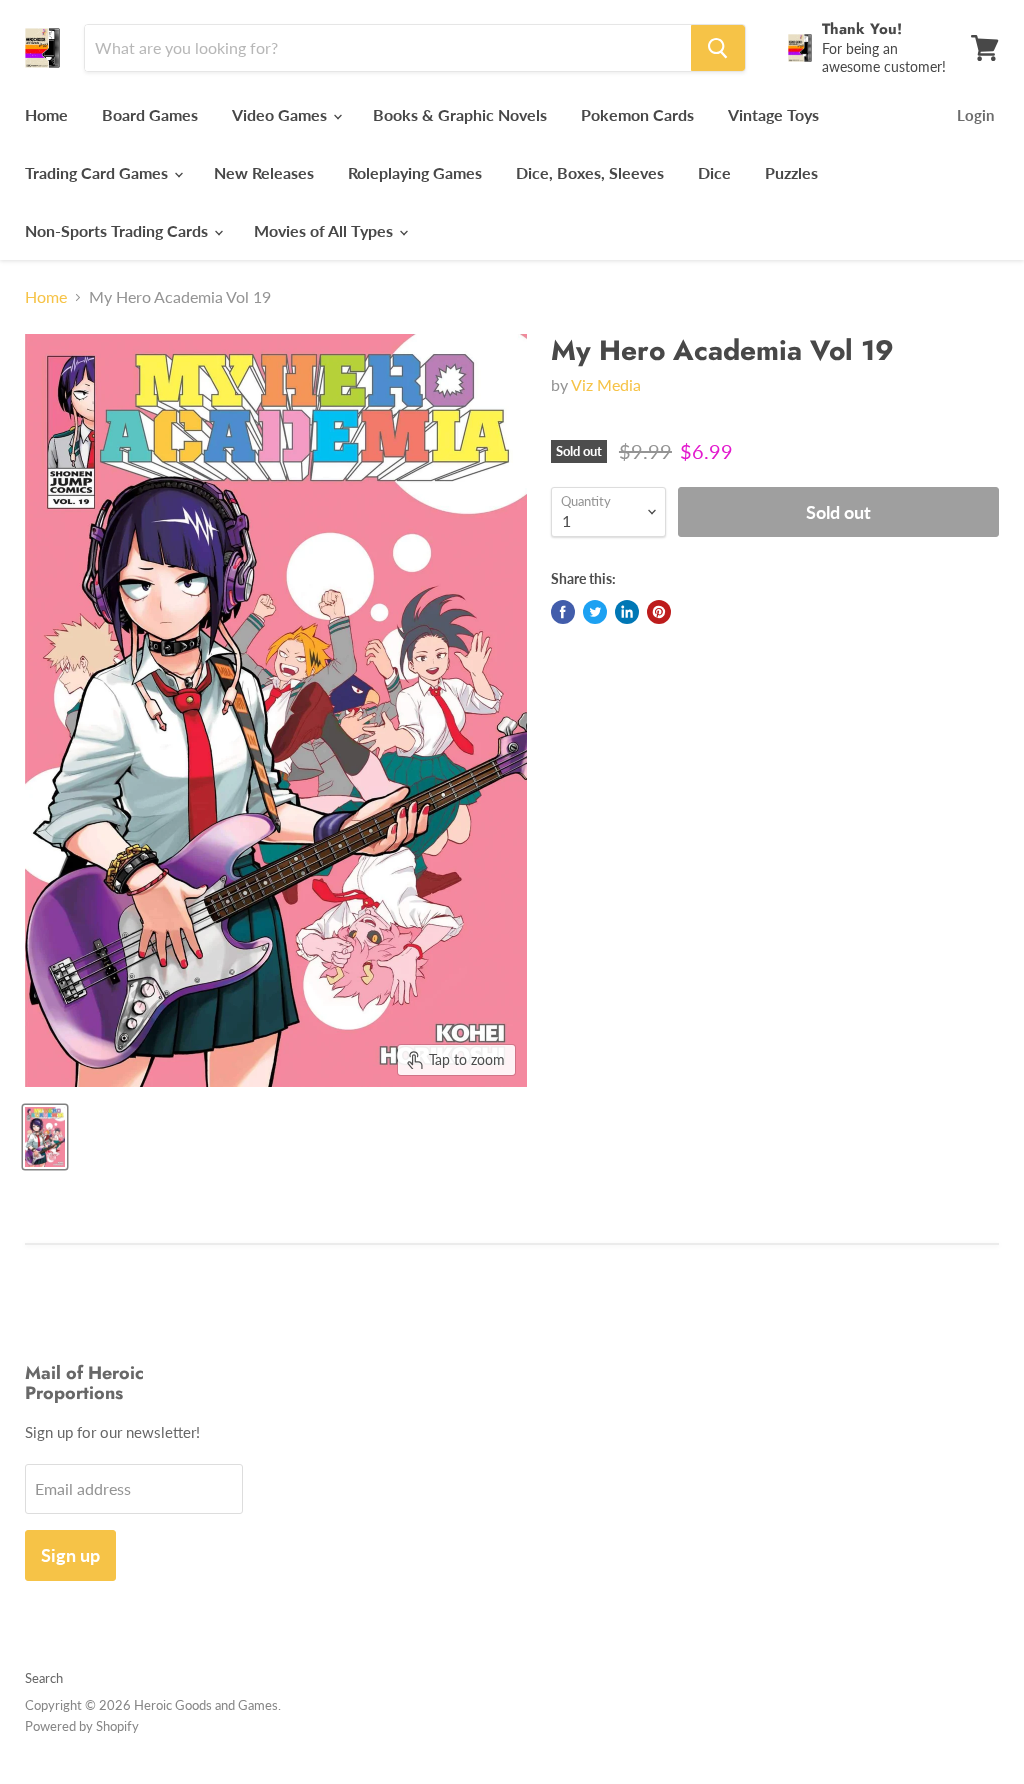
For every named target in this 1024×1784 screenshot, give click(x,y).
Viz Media (606, 384)
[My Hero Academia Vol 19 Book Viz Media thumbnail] (45, 1137)
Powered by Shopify (82, 1726)
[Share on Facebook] (563, 612)
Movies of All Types (325, 230)
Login (975, 115)
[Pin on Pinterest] (659, 612)
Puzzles (791, 172)
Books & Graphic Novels (460, 114)
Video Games (281, 114)
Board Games (150, 114)
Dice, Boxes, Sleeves (590, 172)
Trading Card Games (98, 172)
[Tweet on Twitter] (595, 612)
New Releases (264, 172)
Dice (714, 172)
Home (46, 114)
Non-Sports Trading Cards (118, 230)
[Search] (718, 48)
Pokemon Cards (637, 114)
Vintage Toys (773, 114)
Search (44, 1678)
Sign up (70, 1555)
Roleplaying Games (415, 172)
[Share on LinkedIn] (627, 612)
